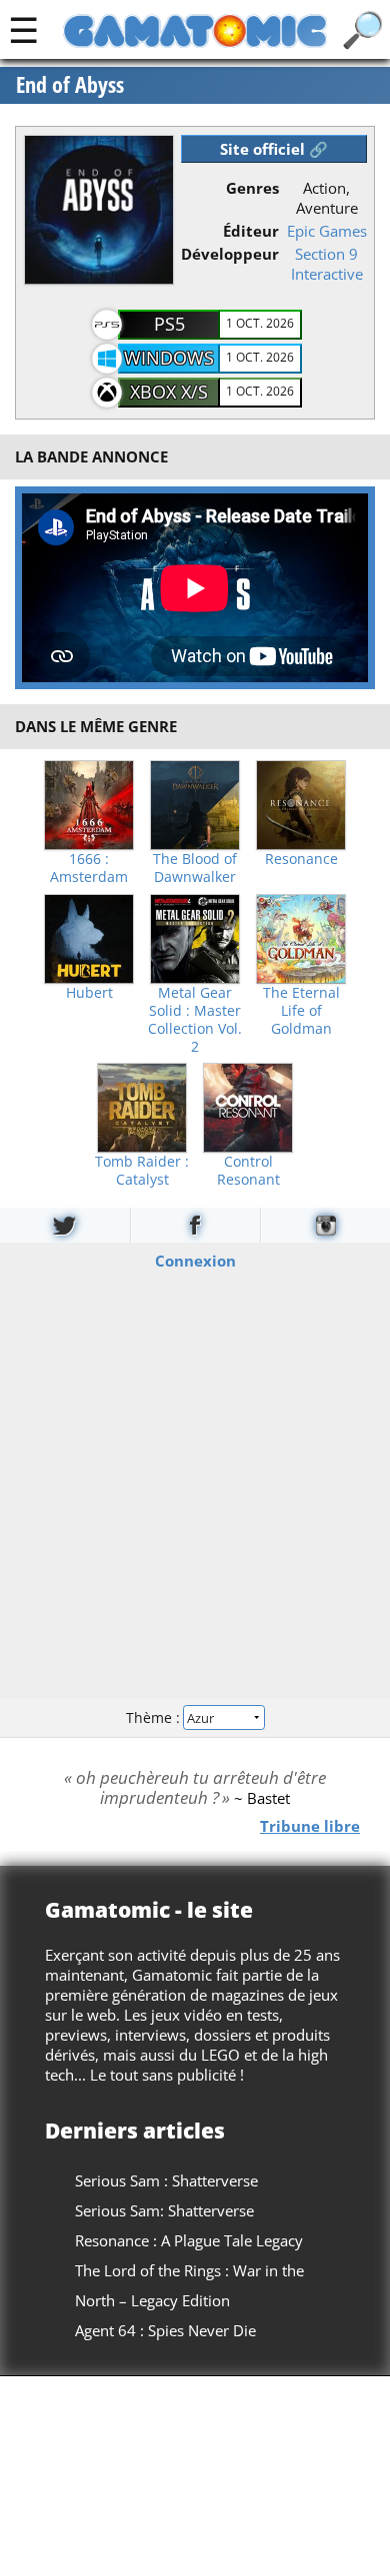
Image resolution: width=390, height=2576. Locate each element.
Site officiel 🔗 (274, 149)
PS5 (169, 324)
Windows (169, 358)
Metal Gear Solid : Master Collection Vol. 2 (195, 1020)
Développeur (230, 254)
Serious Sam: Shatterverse (164, 2210)
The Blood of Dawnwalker (195, 868)
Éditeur (251, 231)
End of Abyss (70, 85)
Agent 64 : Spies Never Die (165, 2330)
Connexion (195, 1260)
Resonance (301, 859)
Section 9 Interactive (327, 264)
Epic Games (327, 231)
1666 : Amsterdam (89, 868)
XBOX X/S (169, 392)
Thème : (155, 1717)
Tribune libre (310, 1825)
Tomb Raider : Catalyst (142, 1171)
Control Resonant (248, 1171)
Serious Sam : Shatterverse (166, 2180)
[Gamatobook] (195, 1225)
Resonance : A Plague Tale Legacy (189, 2240)
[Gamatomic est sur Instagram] (325, 1225)
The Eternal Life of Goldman (301, 1011)
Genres (252, 188)
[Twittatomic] (65, 1225)
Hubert (89, 993)
